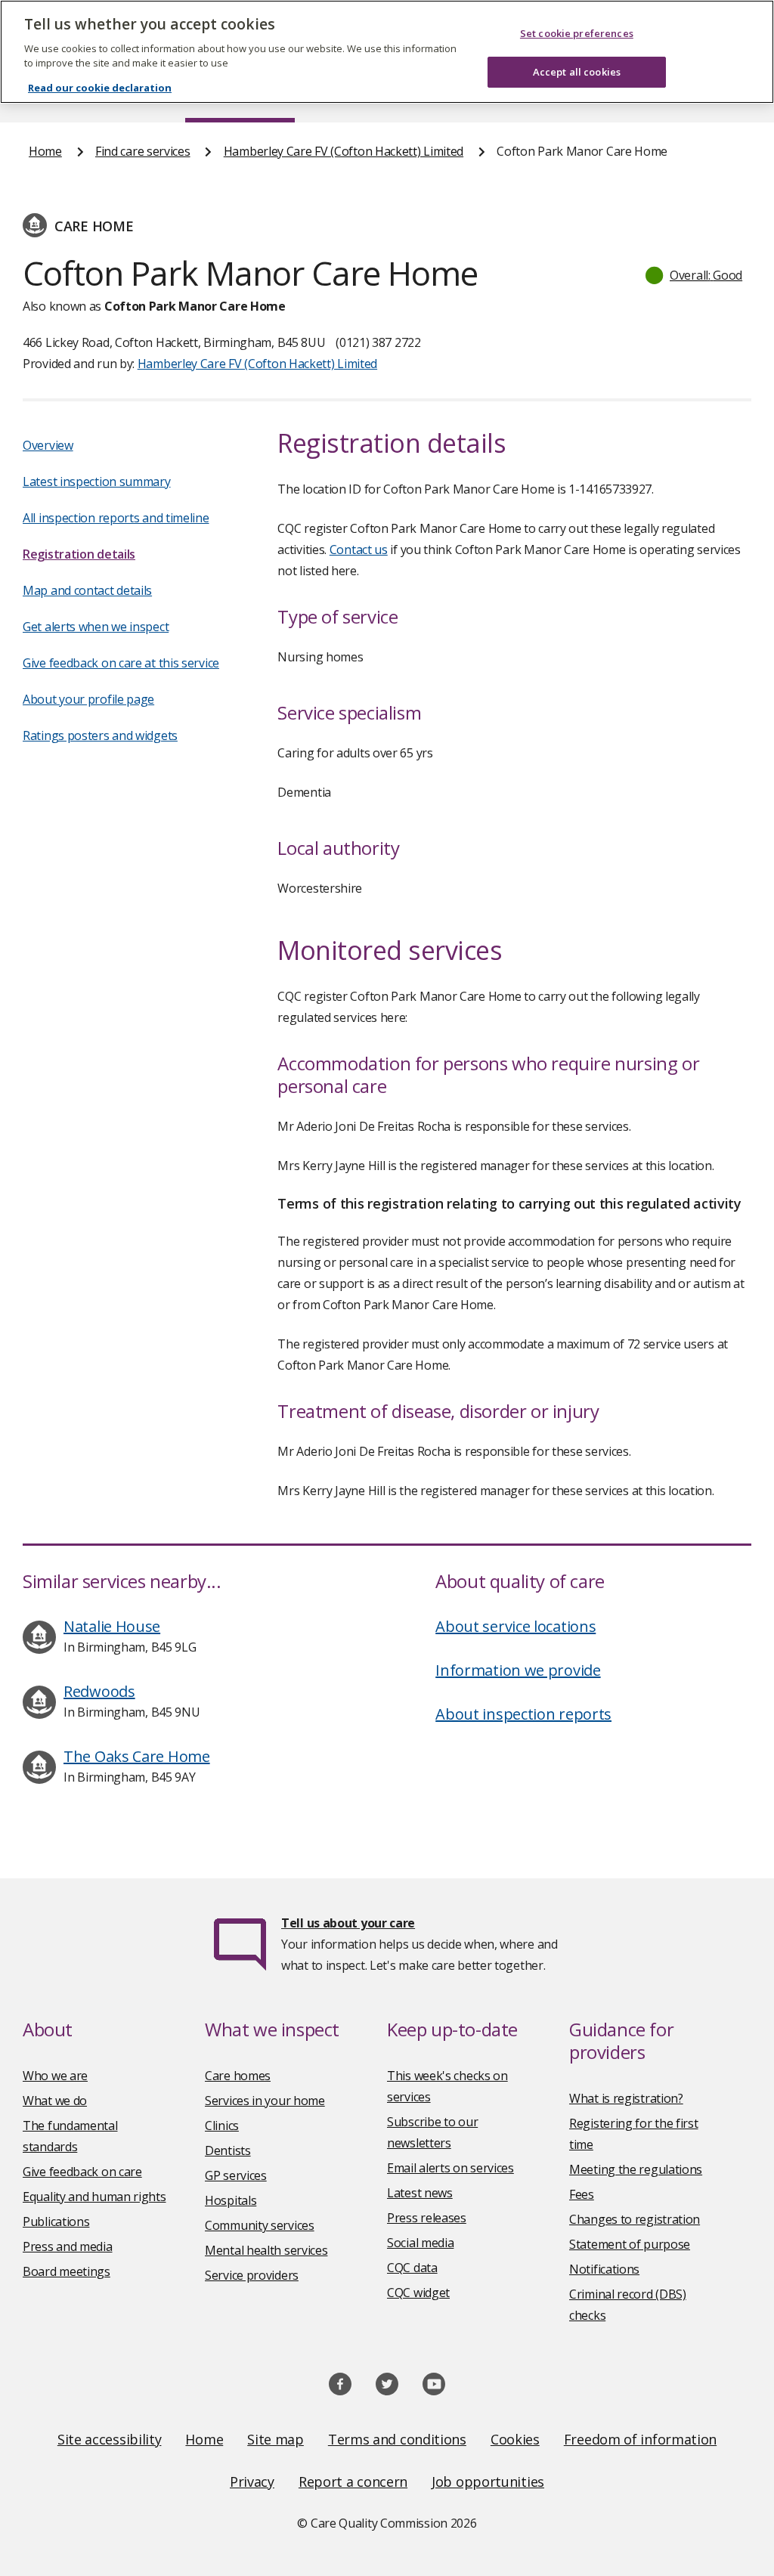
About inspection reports (523, 1714)
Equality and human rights (94, 2197)
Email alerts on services (450, 2168)
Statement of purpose (630, 2244)
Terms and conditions (397, 2439)
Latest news (420, 2193)
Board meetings (67, 2271)
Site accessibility (110, 2439)
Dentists (228, 2150)
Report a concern (353, 2482)
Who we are (55, 2076)
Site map (276, 2439)
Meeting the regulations (636, 2169)
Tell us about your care (348, 1923)
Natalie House (112, 1626)
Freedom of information (640, 2439)
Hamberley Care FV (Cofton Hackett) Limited (344, 151)
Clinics (222, 2126)
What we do (55, 2101)
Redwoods (99, 1691)
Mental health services (266, 2250)
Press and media (68, 2246)
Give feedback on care (82, 2172)
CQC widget (418, 2293)
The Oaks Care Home (137, 1756)
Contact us (359, 550)
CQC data (412, 2268)
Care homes (238, 2076)
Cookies (515, 2439)
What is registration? (626, 2098)
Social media (420, 2243)
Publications (56, 2221)
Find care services (143, 151)
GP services (236, 2175)
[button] (695, 275)
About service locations (515, 1626)
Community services (260, 2225)
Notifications (604, 2269)
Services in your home (265, 2101)
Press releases (427, 2218)
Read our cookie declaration (100, 88)
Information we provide (518, 1670)
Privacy (252, 2482)
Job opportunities (488, 2482)
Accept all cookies (577, 72)
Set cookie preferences (577, 33)
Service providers (252, 2275)
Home (45, 151)
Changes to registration (635, 2219)
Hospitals (231, 2200)
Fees (582, 2194)
